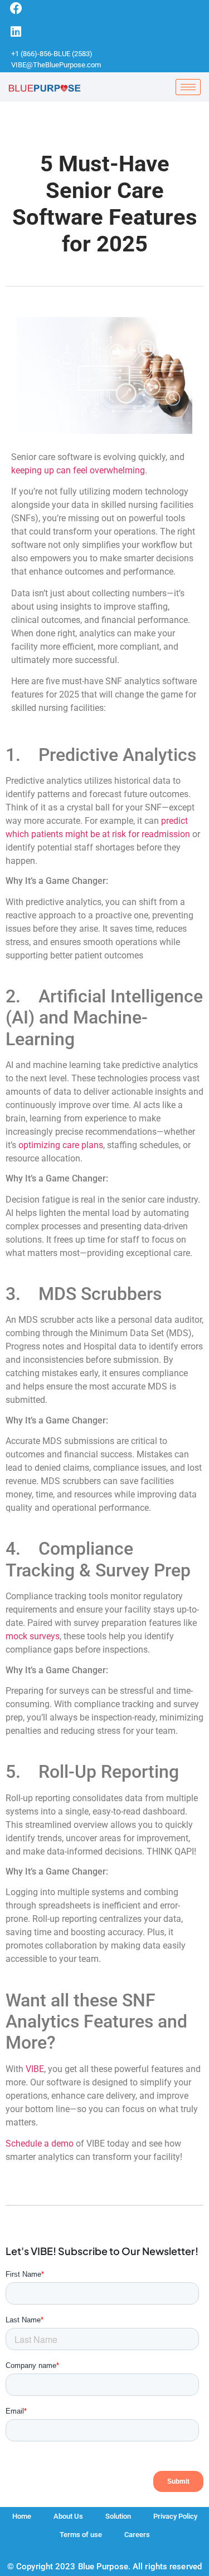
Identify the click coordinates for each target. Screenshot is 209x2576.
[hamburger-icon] (188, 87)
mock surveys (33, 1636)
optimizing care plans (61, 1145)
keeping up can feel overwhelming (78, 470)
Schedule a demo (40, 2144)
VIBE (35, 2069)
